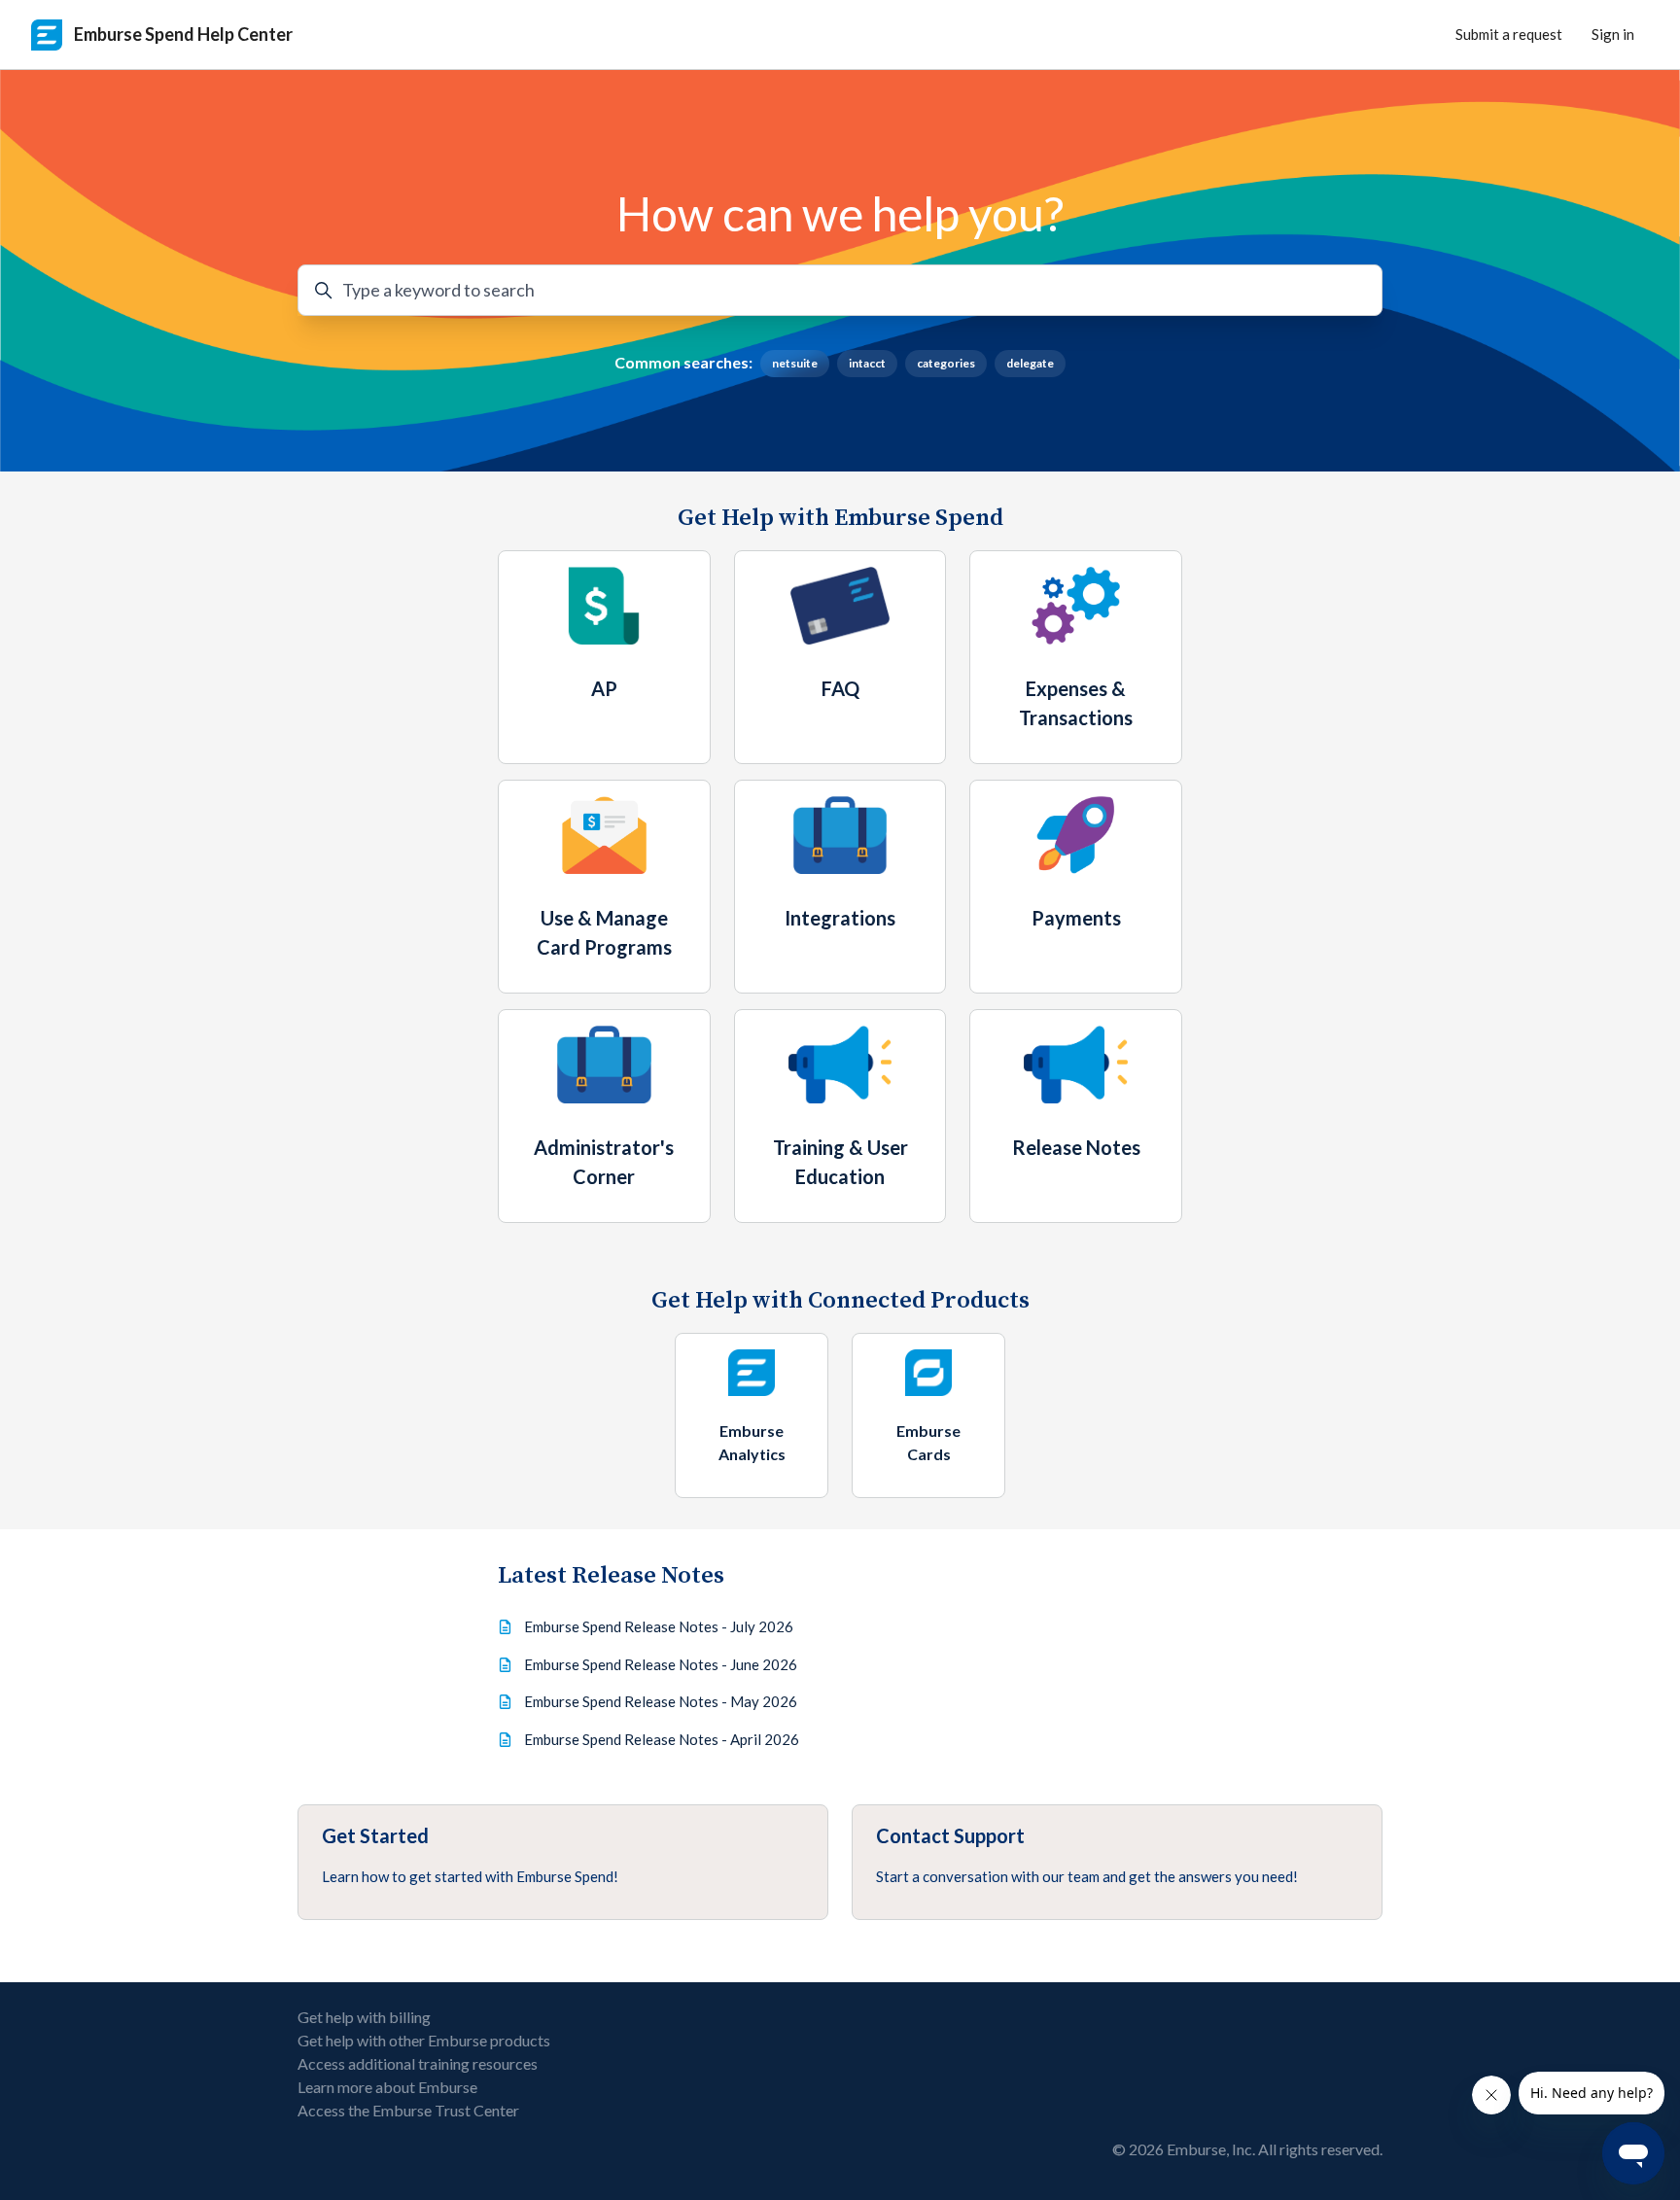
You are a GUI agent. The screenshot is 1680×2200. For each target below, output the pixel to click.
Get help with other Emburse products (424, 2040)
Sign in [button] (1613, 34)
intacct (867, 363)
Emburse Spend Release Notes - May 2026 (661, 1701)
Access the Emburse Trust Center (408, 2110)
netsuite (795, 363)
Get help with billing (364, 2017)
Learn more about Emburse (387, 2087)
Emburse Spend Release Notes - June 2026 (661, 1664)
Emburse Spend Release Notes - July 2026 (659, 1626)
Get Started (375, 1835)
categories (946, 363)
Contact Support (950, 1835)
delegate (1030, 363)
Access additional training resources (418, 2063)
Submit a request (1509, 34)
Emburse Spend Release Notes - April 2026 (662, 1739)
